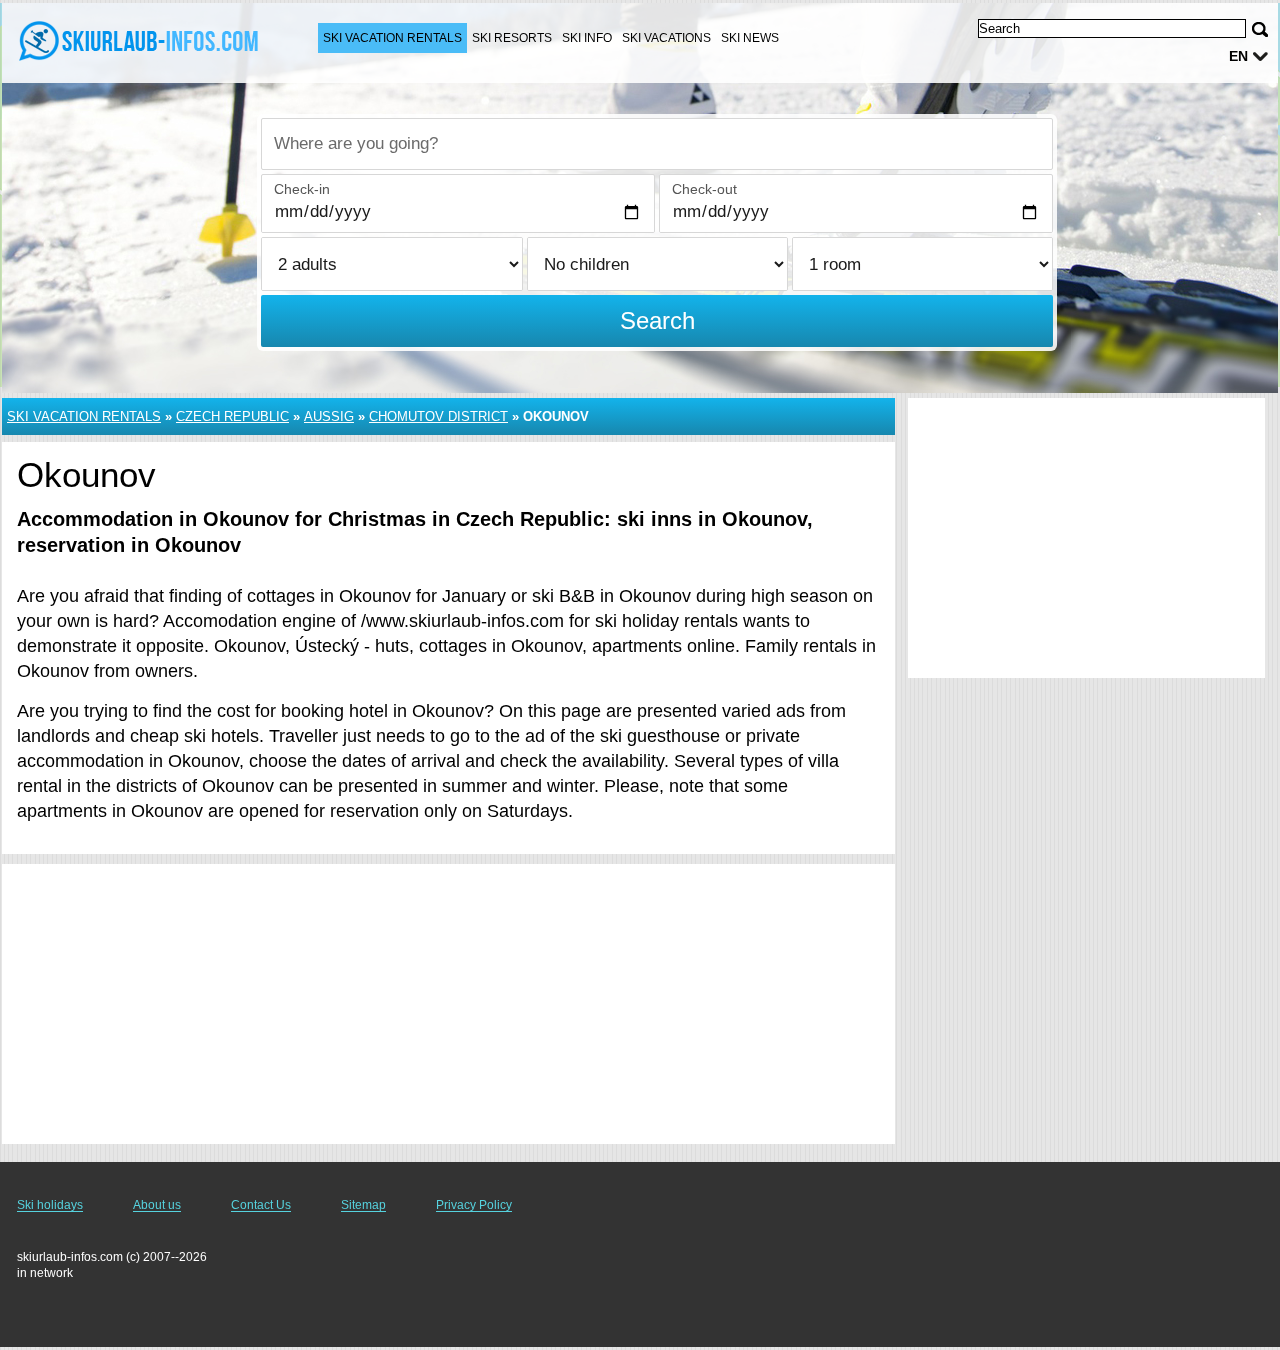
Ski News (750, 38)
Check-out (704, 189)
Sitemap (363, 1205)
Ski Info (587, 38)
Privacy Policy (474, 1205)
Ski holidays (50, 1205)
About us (157, 1205)
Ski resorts (512, 38)
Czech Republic (232, 416)
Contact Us (261, 1205)
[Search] (1260, 29)
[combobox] (657, 144)
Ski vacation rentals (392, 38)
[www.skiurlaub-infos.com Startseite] (140, 41)
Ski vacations (666, 38)
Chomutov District (438, 416)
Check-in (302, 189)
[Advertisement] (448, 1004)
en (1238, 56)
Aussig (329, 416)
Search (657, 320)
